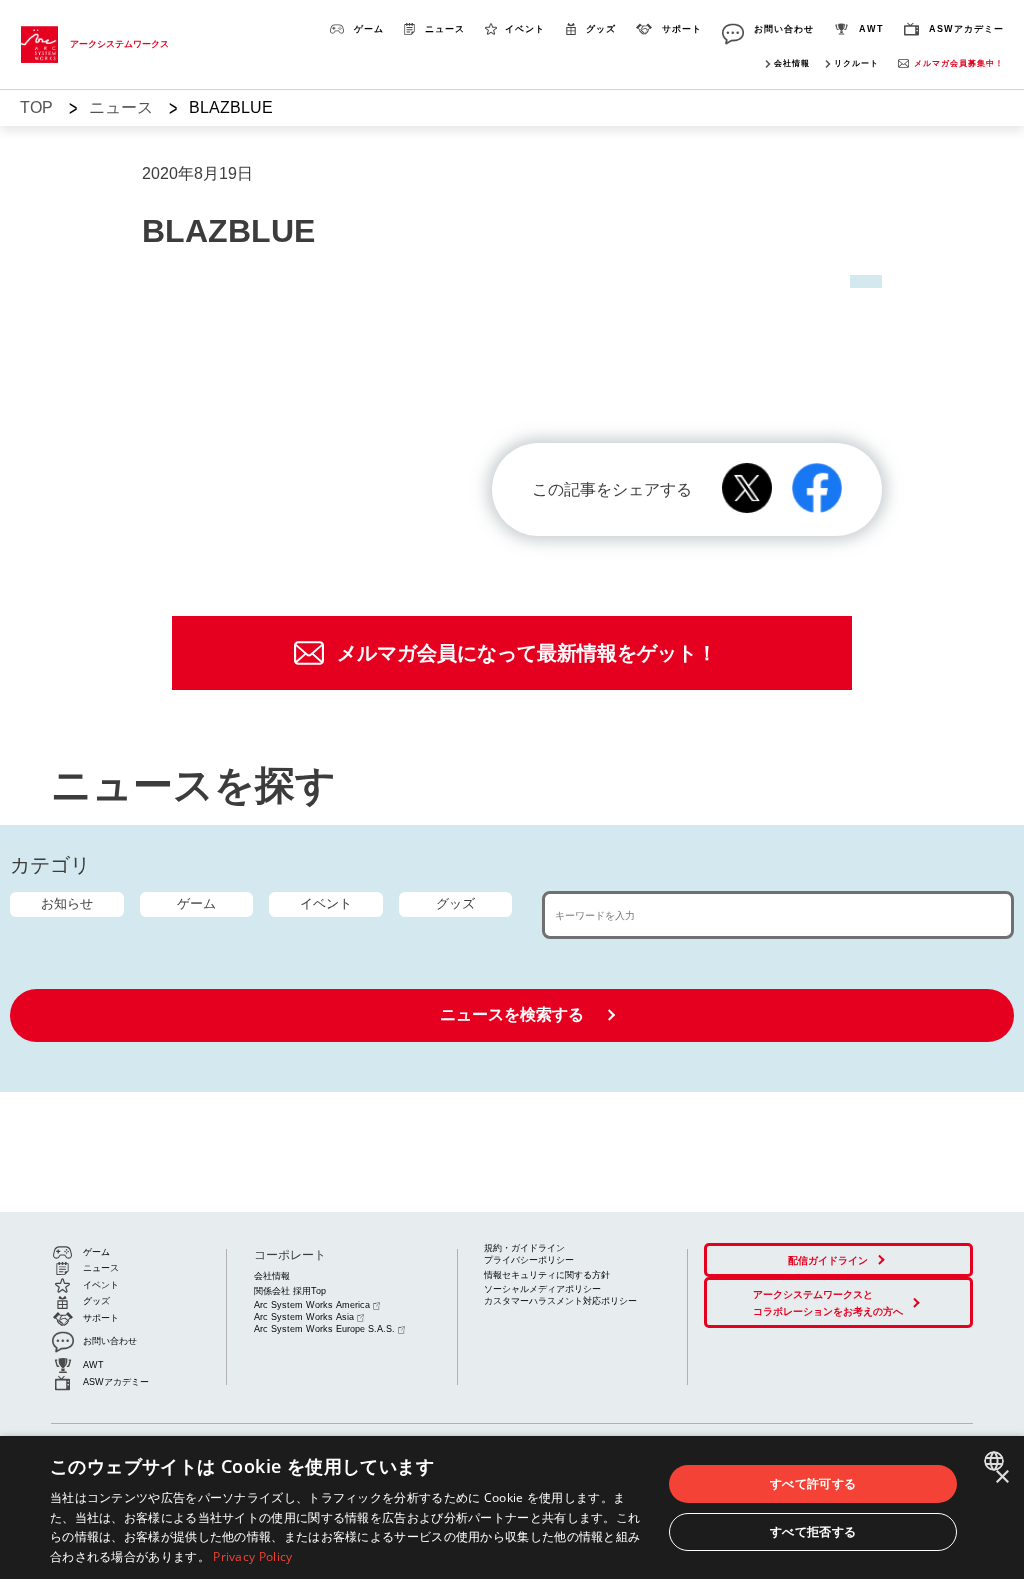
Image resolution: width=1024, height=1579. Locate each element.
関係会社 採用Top (290, 1291)
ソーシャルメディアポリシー (542, 1289)
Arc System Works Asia (304, 1317)
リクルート (856, 63)
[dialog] (512, 1507)
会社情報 (792, 63)
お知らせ (67, 903)
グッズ (455, 903)
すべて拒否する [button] (813, 1531)
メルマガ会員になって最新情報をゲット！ (527, 653)
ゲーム (196, 903)
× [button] (1001, 1477)
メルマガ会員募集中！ (959, 63)
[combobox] (996, 1461)
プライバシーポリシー (529, 1260)
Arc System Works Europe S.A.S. (324, 1329)
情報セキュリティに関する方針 (547, 1275)
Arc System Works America (312, 1305)
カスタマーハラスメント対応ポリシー (560, 1301)
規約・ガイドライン (524, 1248)
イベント (326, 903)
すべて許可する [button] (813, 1483)
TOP (36, 107)
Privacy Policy (252, 1556)
